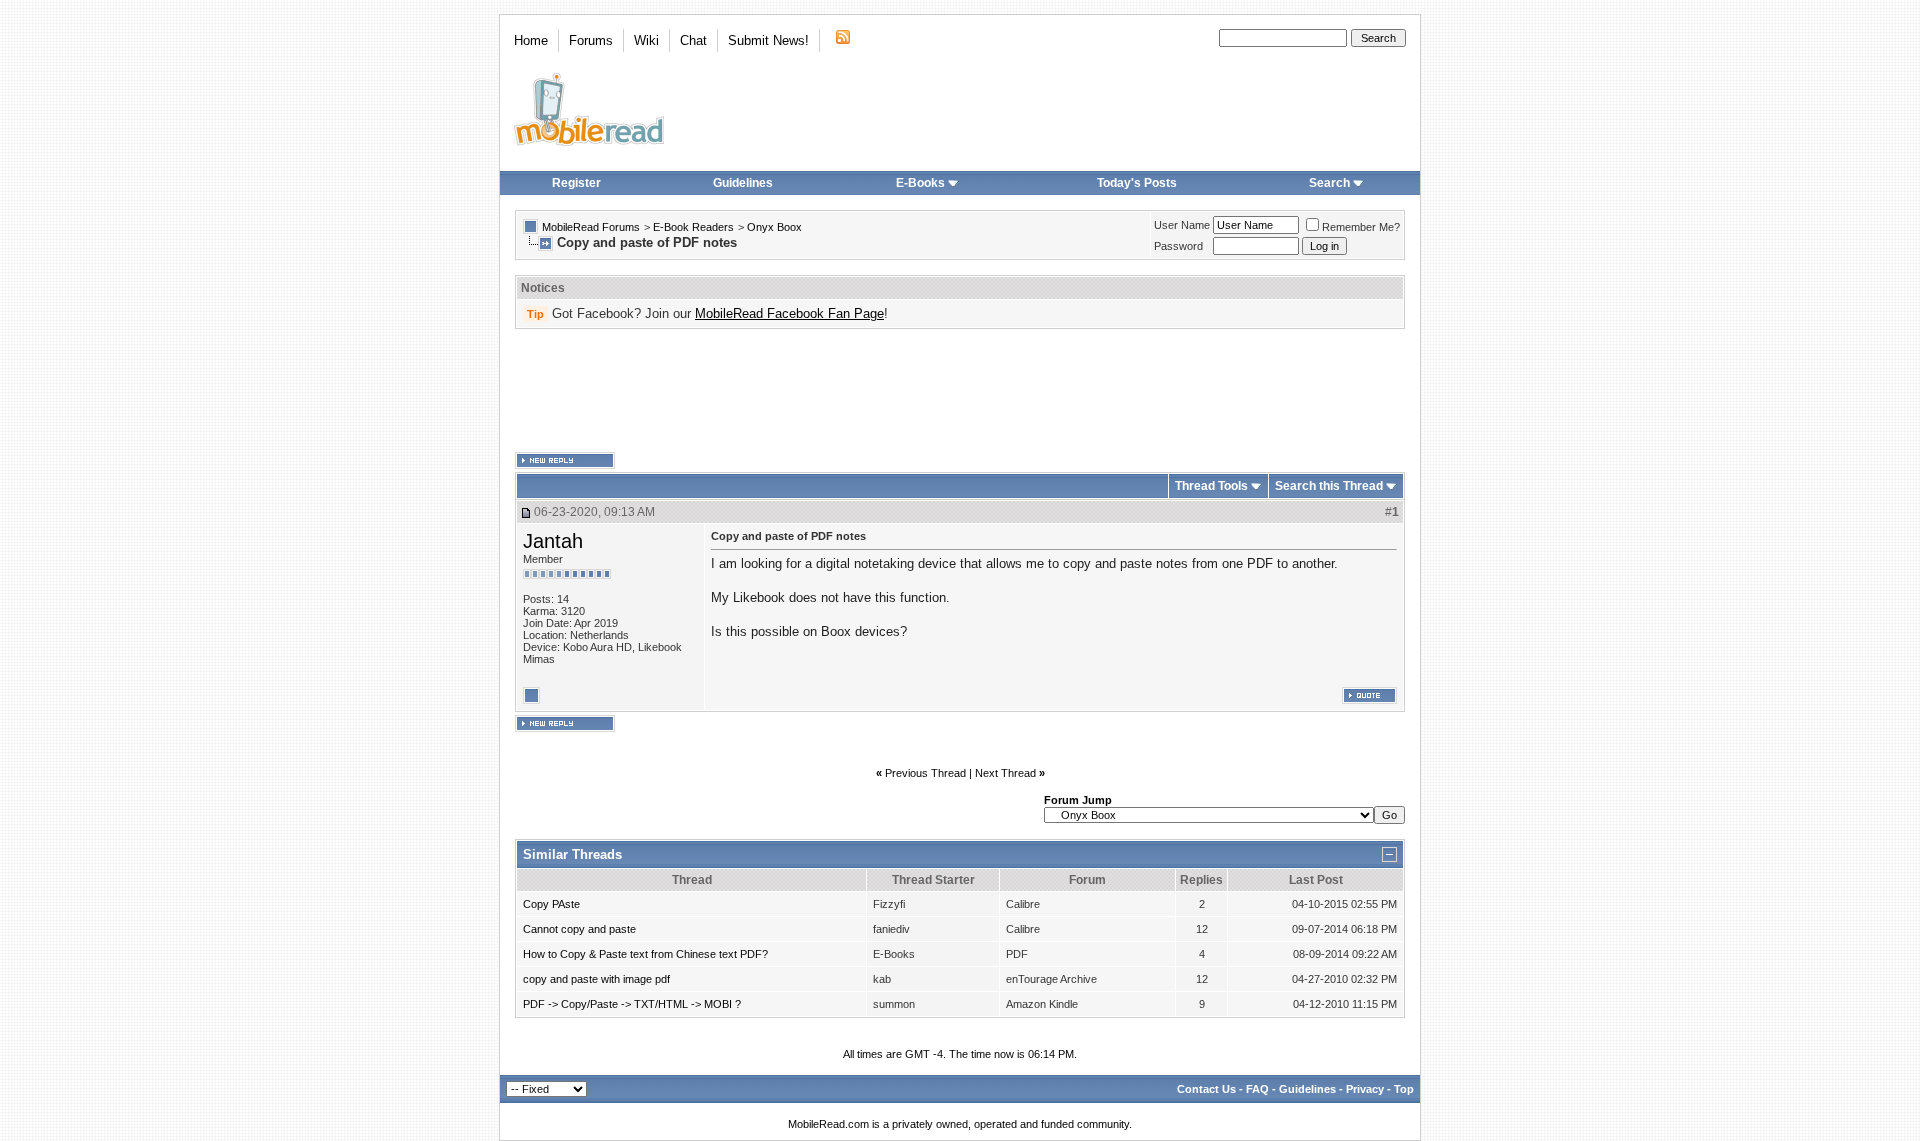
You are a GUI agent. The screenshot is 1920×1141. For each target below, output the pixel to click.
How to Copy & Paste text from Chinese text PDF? (645, 954)
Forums (591, 40)
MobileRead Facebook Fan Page (789, 313)
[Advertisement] (960, 391)
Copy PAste (551, 904)
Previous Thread (925, 773)
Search (1329, 183)
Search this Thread (1329, 486)
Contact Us (1206, 1089)
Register (576, 183)
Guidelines (743, 183)
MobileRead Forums (591, 227)
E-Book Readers (693, 227)
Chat (693, 40)
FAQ (1257, 1089)
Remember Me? (1361, 227)
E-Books (920, 183)
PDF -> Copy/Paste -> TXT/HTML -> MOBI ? (632, 1004)
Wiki (646, 40)
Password (1178, 246)
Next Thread (1005, 773)
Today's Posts (1137, 183)
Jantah (553, 541)
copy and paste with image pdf (596, 979)
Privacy (1365, 1089)
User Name (1182, 225)
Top (1404, 1089)
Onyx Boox (774, 227)
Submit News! (768, 40)
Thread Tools (1211, 486)
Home (531, 40)
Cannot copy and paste (579, 929)
